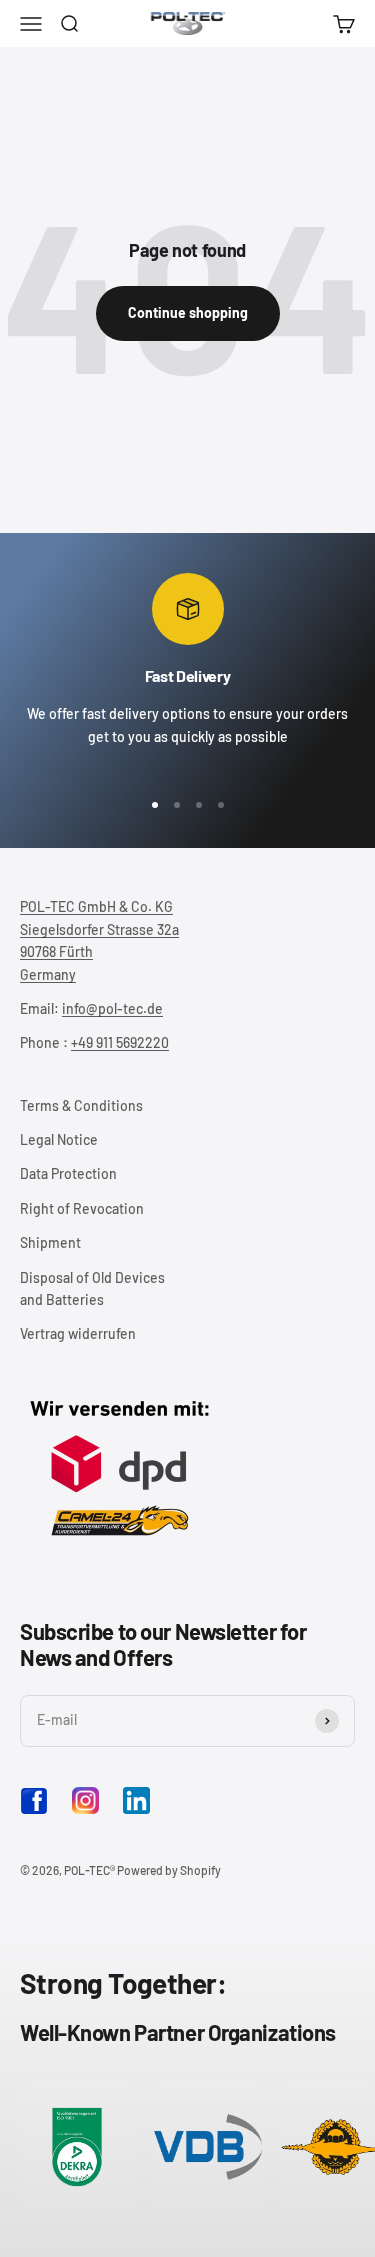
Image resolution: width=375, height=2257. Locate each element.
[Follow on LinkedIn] (136, 1800)
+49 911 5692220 (120, 1042)
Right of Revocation (82, 1208)
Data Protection (68, 1173)
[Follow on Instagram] (85, 1800)
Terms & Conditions (81, 1105)
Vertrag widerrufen (78, 1333)
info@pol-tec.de (112, 1008)
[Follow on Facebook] (34, 1809)
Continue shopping (188, 312)
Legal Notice (59, 1139)
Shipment (50, 1242)
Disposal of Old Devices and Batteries (92, 1288)
